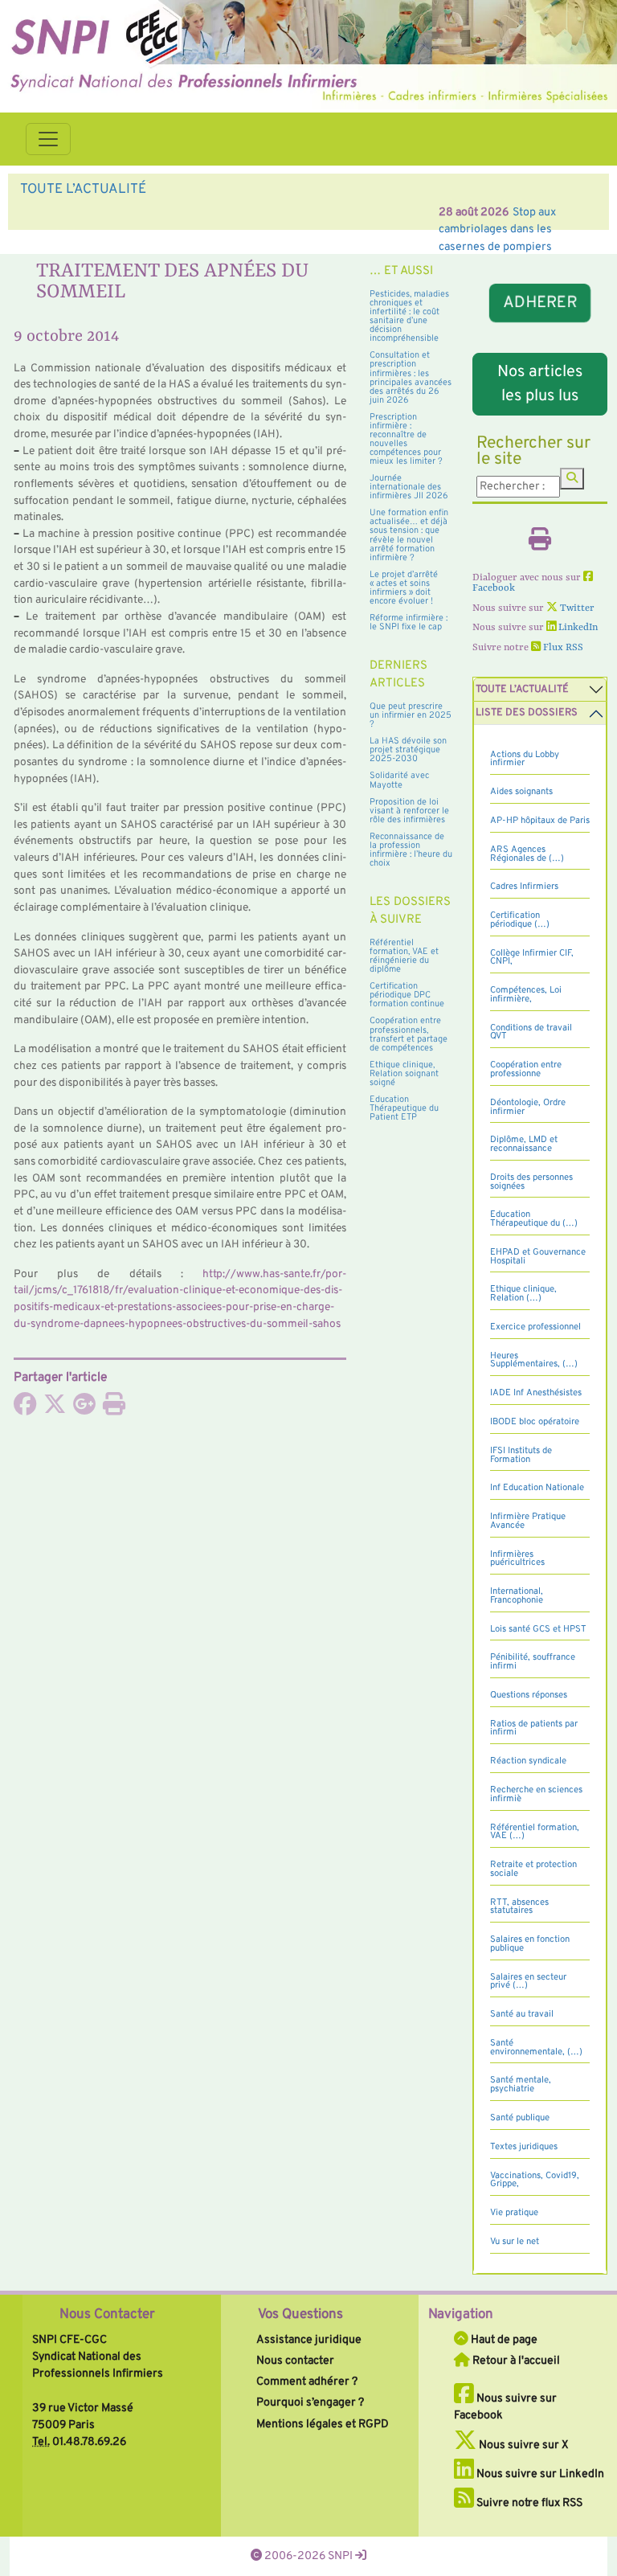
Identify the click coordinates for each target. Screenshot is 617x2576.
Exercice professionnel (535, 1327)
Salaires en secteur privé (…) (528, 1982)
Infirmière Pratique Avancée (528, 1521)
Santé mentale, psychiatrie (521, 2085)
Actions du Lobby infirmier (525, 759)
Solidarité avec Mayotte (399, 780)
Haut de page (503, 2340)
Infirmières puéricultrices (517, 1559)
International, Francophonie (517, 1596)
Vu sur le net (515, 2242)
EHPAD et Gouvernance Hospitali (538, 1257)
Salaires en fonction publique (530, 1944)
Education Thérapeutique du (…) (534, 1219)
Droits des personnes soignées (531, 1182)
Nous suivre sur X (523, 2445)
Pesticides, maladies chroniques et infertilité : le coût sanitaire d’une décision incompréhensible (409, 316)
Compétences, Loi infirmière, (526, 995)
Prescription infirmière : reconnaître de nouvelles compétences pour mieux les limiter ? (406, 439)
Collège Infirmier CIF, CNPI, (532, 958)
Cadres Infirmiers (524, 887)
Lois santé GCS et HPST (538, 1629)
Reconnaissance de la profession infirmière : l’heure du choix (411, 850)
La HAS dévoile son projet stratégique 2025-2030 (408, 750)
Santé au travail (522, 2014)
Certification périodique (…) (520, 920)
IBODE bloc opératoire (535, 1422)
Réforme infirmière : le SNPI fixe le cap (409, 622)
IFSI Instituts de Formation (521, 1455)
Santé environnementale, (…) (536, 2048)
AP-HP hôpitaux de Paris (540, 821)
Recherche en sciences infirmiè (536, 1794)
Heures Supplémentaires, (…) (534, 1360)
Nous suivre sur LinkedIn (539, 2474)
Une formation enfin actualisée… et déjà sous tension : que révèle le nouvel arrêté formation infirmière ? (409, 535)
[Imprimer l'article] (114, 1409)
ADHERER (540, 303)
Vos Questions (300, 2315)
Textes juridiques (524, 2147)
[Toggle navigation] (48, 139)
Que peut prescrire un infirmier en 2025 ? (411, 715)
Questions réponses (529, 1695)
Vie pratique (514, 2213)
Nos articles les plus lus (540, 384)
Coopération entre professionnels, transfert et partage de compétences (409, 1034)
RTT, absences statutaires (519, 1907)
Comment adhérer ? (307, 2381)
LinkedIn (577, 628)
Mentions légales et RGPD (323, 2424)
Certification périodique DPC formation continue (407, 995)
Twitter (576, 608)
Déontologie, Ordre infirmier (528, 1107)
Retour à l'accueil (515, 2361)
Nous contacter (295, 2361)
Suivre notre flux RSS (528, 2503)
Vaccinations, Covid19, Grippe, (535, 2180)
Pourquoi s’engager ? (310, 2402)
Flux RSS (562, 648)
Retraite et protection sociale (533, 1869)
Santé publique (520, 2118)
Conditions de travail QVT (531, 1032)
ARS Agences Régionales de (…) (527, 854)
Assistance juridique (309, 2340)
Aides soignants (521, 792)
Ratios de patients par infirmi (534, 1728)
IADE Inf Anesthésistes (536, 1393)
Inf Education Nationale (537, 1488)
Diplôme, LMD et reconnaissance (524, 1144)
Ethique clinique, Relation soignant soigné (404, 1074)
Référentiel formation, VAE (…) (535, 1832)
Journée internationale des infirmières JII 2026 (409, 487)
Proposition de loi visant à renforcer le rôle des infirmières (409, 811)
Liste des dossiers (527, 713)
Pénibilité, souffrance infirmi (533, 1662)
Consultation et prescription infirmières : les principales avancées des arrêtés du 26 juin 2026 (411, 377)
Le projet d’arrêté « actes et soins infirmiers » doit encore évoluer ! (404, 588)
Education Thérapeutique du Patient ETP (404, 1108)
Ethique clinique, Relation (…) (523, 1294)
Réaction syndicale (528, 1761)
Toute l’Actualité (522, 690)
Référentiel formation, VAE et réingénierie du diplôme (404, 956)
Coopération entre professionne (526, 1069)
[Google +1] (84, 1409)
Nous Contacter (107, 2315)
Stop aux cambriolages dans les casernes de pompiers (235, 212)
